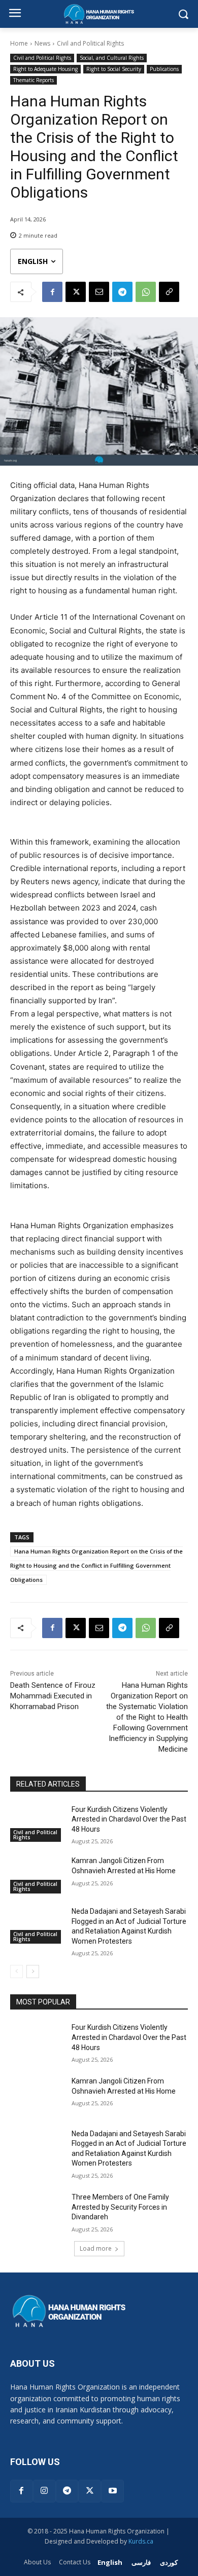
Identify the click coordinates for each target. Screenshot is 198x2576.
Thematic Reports (34, 80)
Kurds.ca (141, 2541)
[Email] (99, 292)
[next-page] (33, 1972)
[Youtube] (112, 2491)
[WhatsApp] (146, 292)
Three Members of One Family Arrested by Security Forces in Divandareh (120, 2207)
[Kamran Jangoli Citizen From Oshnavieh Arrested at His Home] (37, 1875)
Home (19, 43)
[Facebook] (52, 292)
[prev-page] (16, 1972)
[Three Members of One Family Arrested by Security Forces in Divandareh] (37, 2211)
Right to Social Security (114, 69)
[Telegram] (122, 292)
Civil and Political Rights (90, 43)
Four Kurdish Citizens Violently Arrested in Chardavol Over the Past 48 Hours (129, 1819)
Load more (96, 2248)
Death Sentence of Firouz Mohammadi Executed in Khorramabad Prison (53, 1696)
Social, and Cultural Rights (112, 58)
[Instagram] (44, 2491)
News (42, 43)
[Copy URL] (169, 292)
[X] (76, 292)
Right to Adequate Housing (45, 69)
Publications (164, 69)
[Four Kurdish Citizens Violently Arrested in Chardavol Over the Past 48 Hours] (37, 1824)
